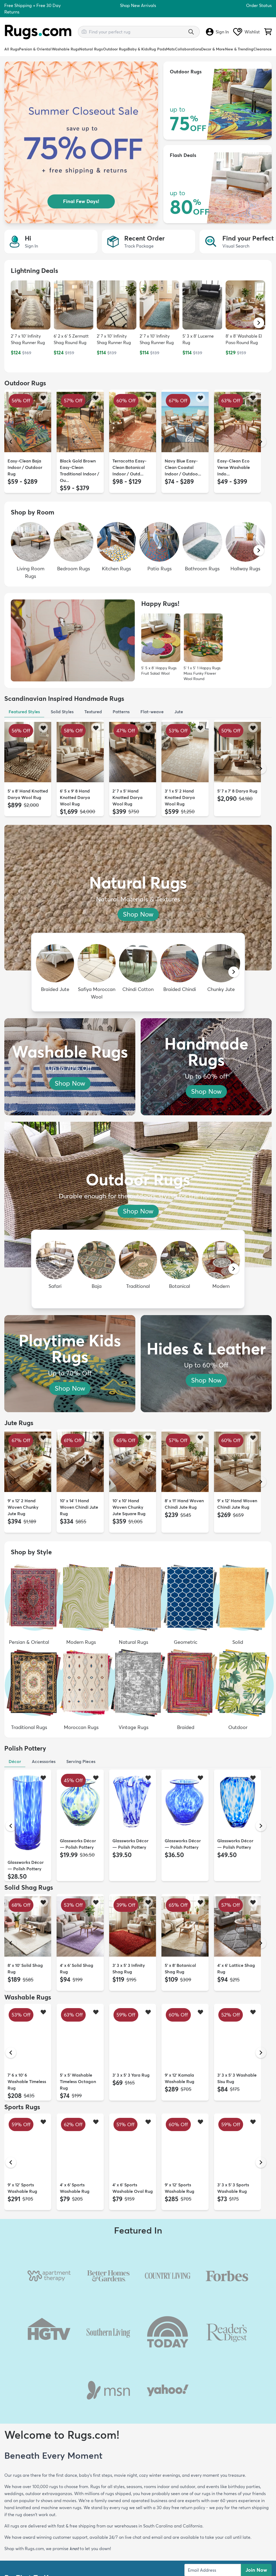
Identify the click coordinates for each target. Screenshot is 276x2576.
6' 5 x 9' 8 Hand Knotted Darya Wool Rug (75, 797)
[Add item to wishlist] (43, 398)
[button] (259, 323)
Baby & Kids (138, 49)
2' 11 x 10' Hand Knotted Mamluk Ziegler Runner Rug (27, 2417)
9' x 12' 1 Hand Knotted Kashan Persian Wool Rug (25, 2301)
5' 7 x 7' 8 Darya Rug (237, 791)
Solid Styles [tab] (62, 712)
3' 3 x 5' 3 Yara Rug (131, 2075)
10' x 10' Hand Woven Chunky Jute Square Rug (129, 1507)
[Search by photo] (84, 31)
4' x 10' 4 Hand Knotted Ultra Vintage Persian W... (237, 2301)
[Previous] (11, 442)
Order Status (259, 5)
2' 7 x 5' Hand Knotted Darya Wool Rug (127, 797)
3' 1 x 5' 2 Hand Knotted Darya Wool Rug (180, 797)
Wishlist (252, 32)
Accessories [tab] (44, 1761)
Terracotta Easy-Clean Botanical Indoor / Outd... (130, 467)
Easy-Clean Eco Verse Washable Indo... (234, 467)
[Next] (261, 442)
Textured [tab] (93, 712)
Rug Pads (158, 49)
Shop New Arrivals (138, 5)
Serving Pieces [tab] (81, 1761)
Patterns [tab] (121, 712)
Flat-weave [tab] (152, 712)
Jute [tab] (179, 712)
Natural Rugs (91, 49)
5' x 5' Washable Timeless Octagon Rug (78, 2081)
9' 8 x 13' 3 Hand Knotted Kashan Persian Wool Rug (183, 2301)
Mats (170, 49)
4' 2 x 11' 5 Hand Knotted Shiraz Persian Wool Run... (79, 2301)
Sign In (222, 32)
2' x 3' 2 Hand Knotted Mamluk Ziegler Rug (234, 2417)
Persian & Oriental (35, 49)
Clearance (263, 49)
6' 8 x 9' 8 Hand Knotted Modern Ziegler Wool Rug (77, 2417)
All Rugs (12, 49)
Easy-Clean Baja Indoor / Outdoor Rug (25, 467)
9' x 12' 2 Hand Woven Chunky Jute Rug (23, 1507)
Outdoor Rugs (115, 49)
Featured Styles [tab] (24, 712)
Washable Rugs (65, 49)
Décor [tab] (15, 1761)
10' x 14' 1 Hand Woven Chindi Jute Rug (79, 1507)
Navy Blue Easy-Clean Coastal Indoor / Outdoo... (183, 467)
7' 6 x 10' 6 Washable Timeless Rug (27, 2081)
